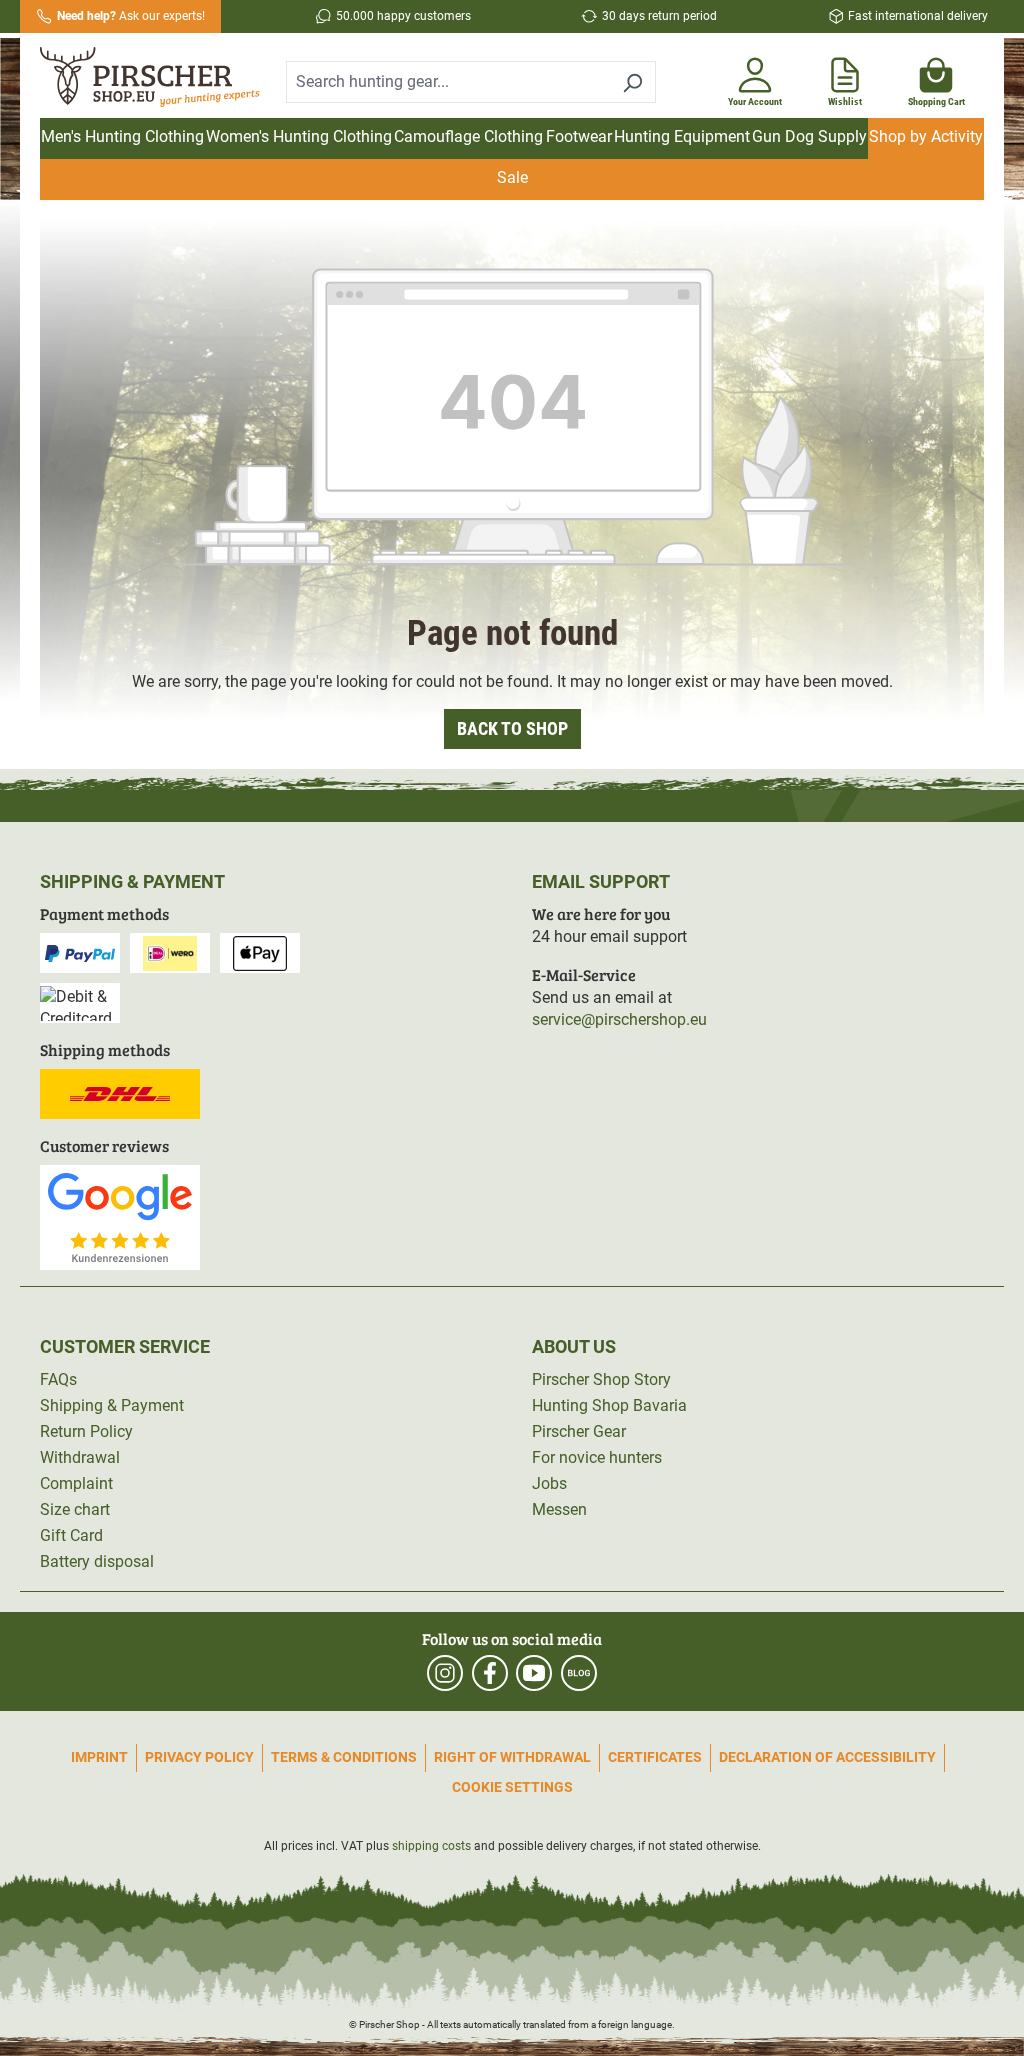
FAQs (58, 1379)
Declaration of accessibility (827, 1757)
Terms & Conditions (344, 1757)
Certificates (655, 1757)
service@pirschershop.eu (619, 1019)
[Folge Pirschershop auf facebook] (490, 1673)
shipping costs (431, 1846)
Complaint (76, 1483)
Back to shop (512, 728)
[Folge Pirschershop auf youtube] (534, 1673)
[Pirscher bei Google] (120, 1216)
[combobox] (448, 82)
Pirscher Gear (579, 1431)
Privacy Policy (199, 1757)
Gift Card (71, 1535)
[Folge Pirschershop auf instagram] (445, 1673)
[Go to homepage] (151, 78)
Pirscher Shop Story (601, 1379)
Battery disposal (97, 1561)
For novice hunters (597, 1457)
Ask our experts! (131, 16)
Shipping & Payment (112, 1405)
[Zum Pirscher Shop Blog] (579, 1673)
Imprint (99, 1757)
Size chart (75, 1509)
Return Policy (86, 1431)
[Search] (632, 82)
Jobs (549, 1483)
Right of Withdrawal (512, 1757)
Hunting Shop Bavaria (609, 1405)
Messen (559, 1509)
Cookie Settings (512, 1787)
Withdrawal (80, 1457)
